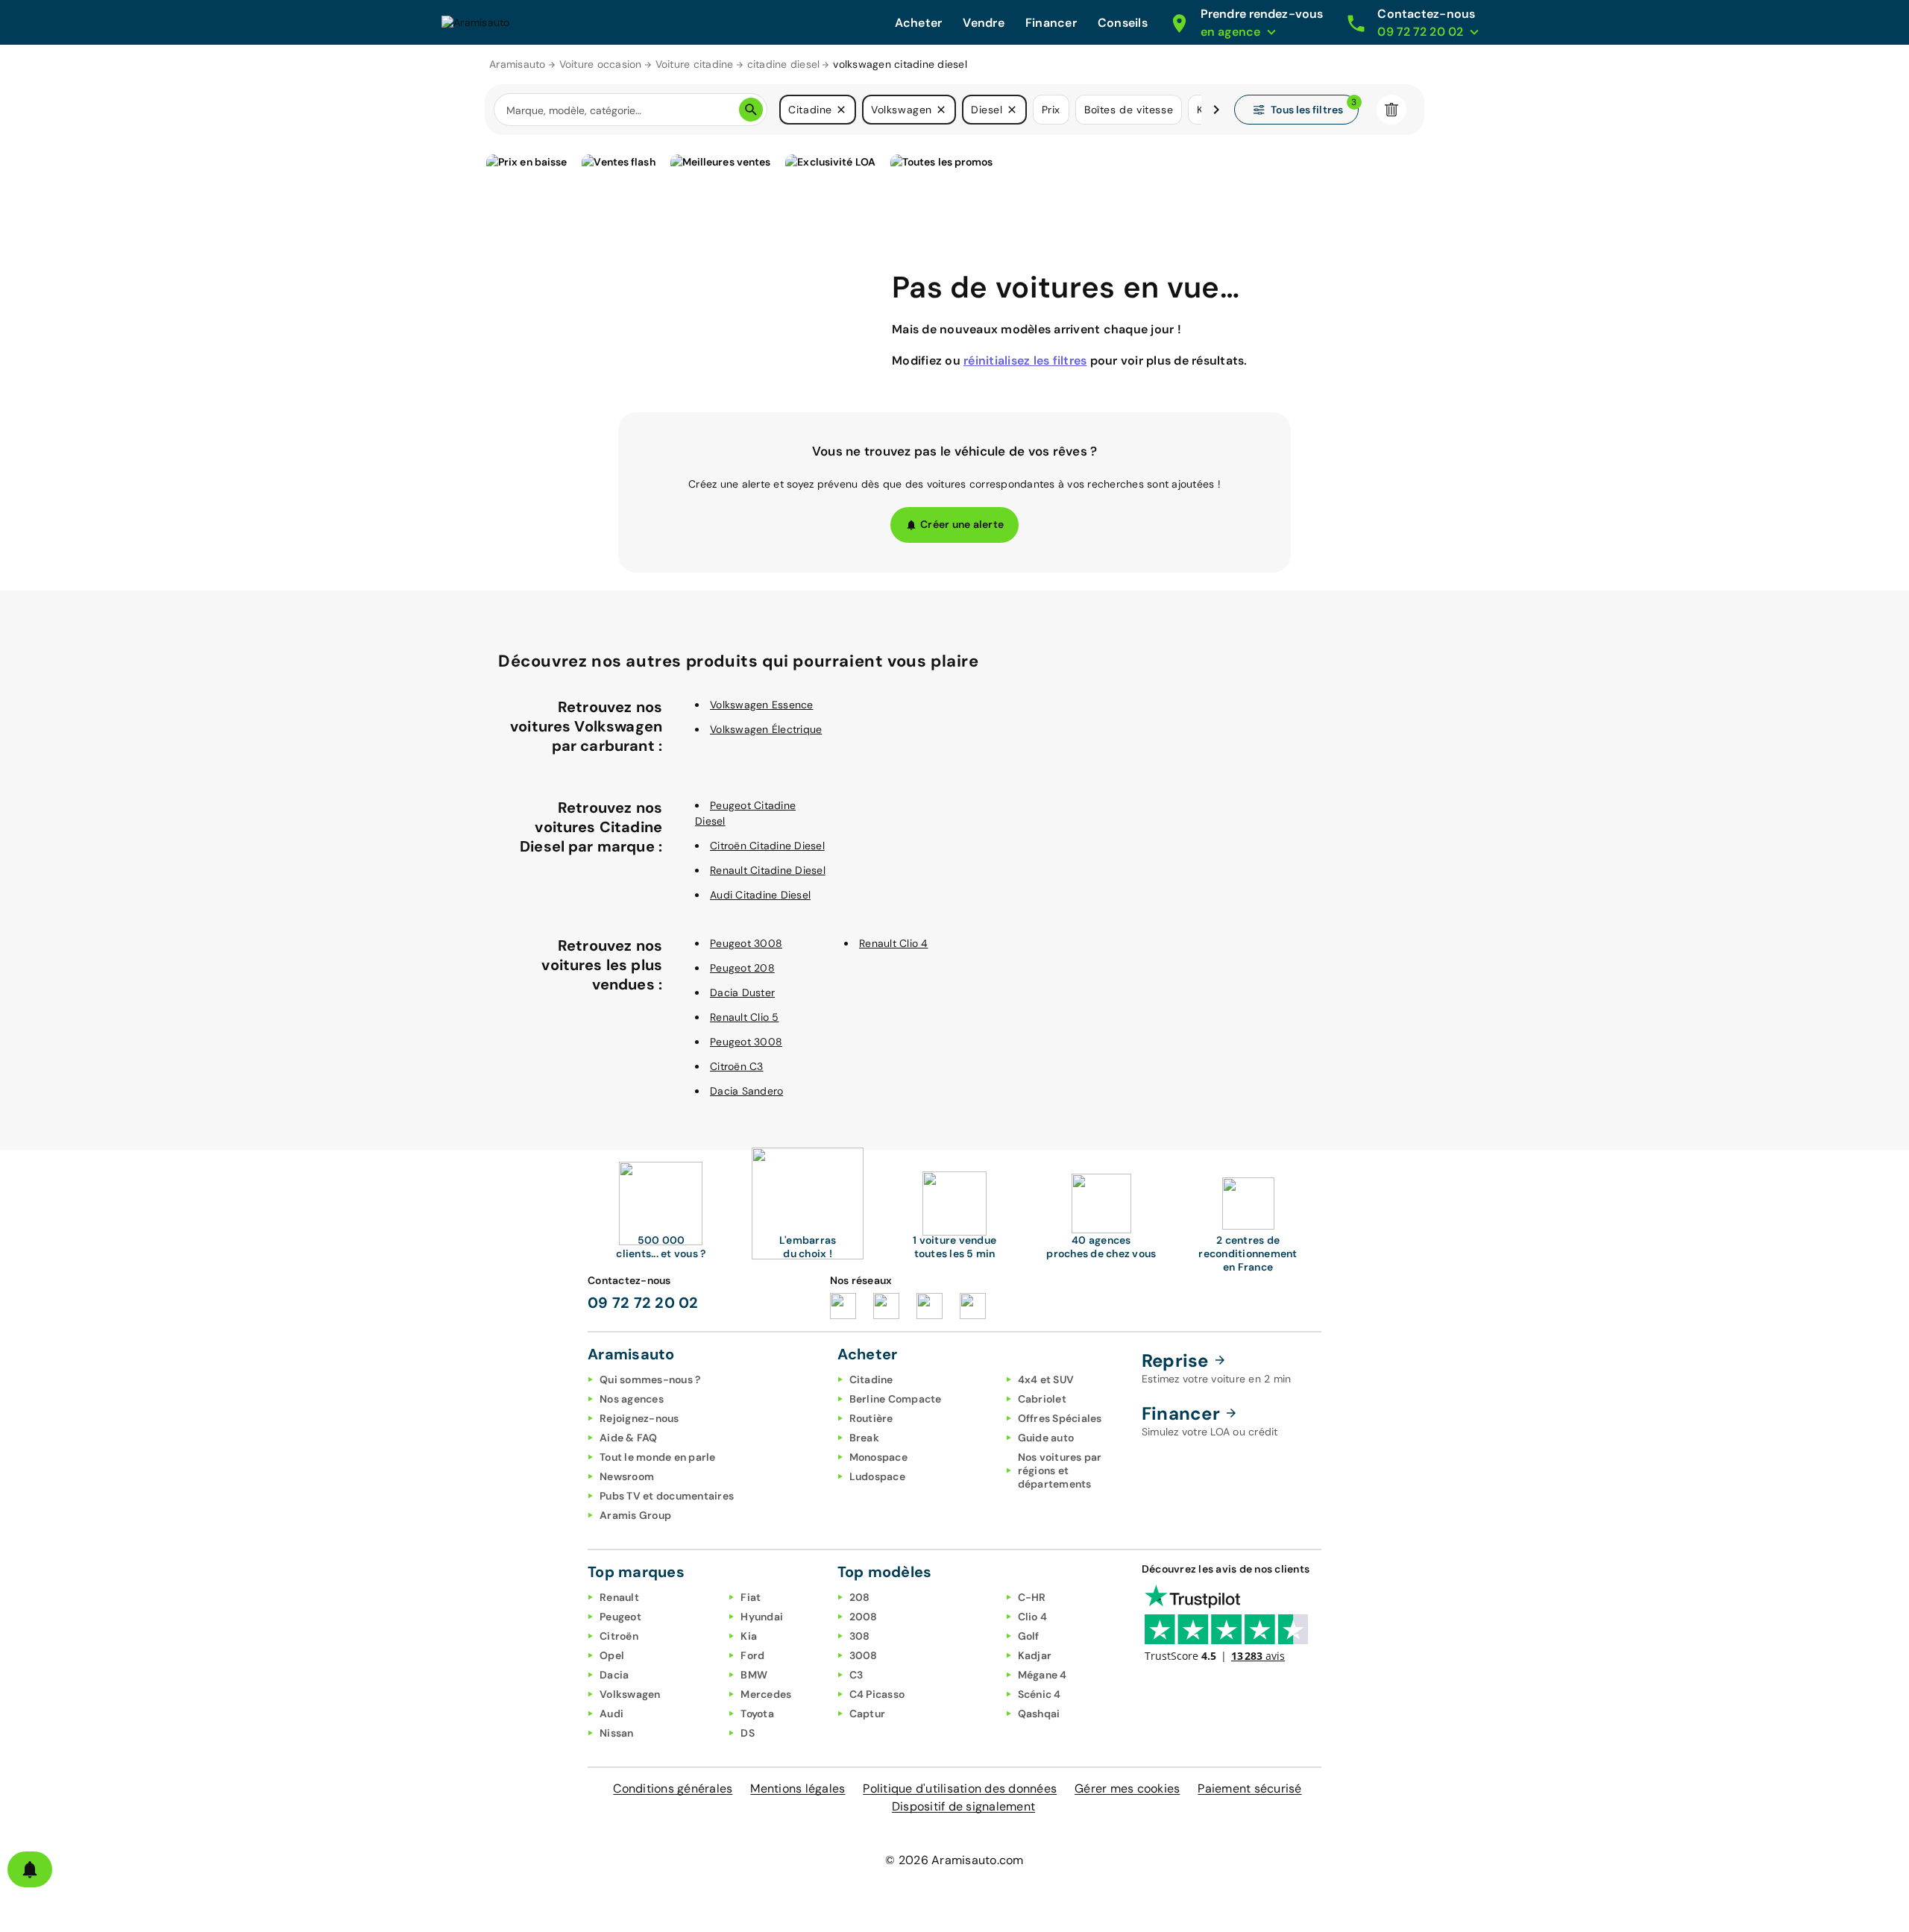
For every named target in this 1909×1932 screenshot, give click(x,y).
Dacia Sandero (746, 1091)
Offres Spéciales (1060, 1418)
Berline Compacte (896, 1399)
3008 (864, 1655)
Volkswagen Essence (762, 705)
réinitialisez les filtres (1025, 361)
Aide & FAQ (629, 1438)
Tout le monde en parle (658, 1457)
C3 (856, 1675)
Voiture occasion (601, 64)
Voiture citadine (695, 64)
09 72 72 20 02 (643, 1303)
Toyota (757, 1714)
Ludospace (877, 1476)
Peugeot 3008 (746, 943)
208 (860, 1597)
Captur (868, 1714)
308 (860, 1636)
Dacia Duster (742, 992)
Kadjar (1035, 1655)
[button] (841, 110)
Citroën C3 (737, 1066)
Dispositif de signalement (963, 1806)
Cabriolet (1042, 1399)
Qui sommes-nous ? (650, 1379)
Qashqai (1039, 1714)
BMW (754, 1675)
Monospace (878, 1457)
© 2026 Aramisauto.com (954, 1860)
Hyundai (762, 1617)
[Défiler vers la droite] (1216, 110)
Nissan (617, 1733)
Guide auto (1046, 1438)
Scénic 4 (1040, 1694)
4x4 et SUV (1046, 1379)
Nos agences (632, 1399)
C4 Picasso (877, 1694)
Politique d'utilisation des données (960, 1788)
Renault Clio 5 (745, 1017)
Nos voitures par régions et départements (1060, 1470)
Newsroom (627, 1476)
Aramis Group (635, 1515)
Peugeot (620, 1617)
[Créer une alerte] (30, 1869)
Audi (611, 1714)
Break (864, 1438)
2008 (864, 1617)
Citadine (871, 1379)
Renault (619, 1597)
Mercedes (766, 1694)
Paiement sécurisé (1249, 1788)
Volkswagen (630, 1694)
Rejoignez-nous (639, 1418)
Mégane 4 (1042, 1675)
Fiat (751, 1597)
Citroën (619, 1636)
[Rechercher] (751, 110)
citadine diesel (784, 64)
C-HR (1032, 1597)
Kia (749, 1636)
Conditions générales (673, 1788)
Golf (1029, 1636)
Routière (871, 1418)
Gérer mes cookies (1127, 1788)
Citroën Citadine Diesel (767, 846)
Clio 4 (1033, 1617)
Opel (612, 1655)
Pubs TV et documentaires (667, 1496)
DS (748, 1733)
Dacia (614, 1675)
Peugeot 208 (742, 968)
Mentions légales (798, 1788)
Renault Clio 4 (894, 943)
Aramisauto (518, 64)
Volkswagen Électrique (766, 729)
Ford (752, 1655)
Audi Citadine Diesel (760, 895)
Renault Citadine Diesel (768, 870)
